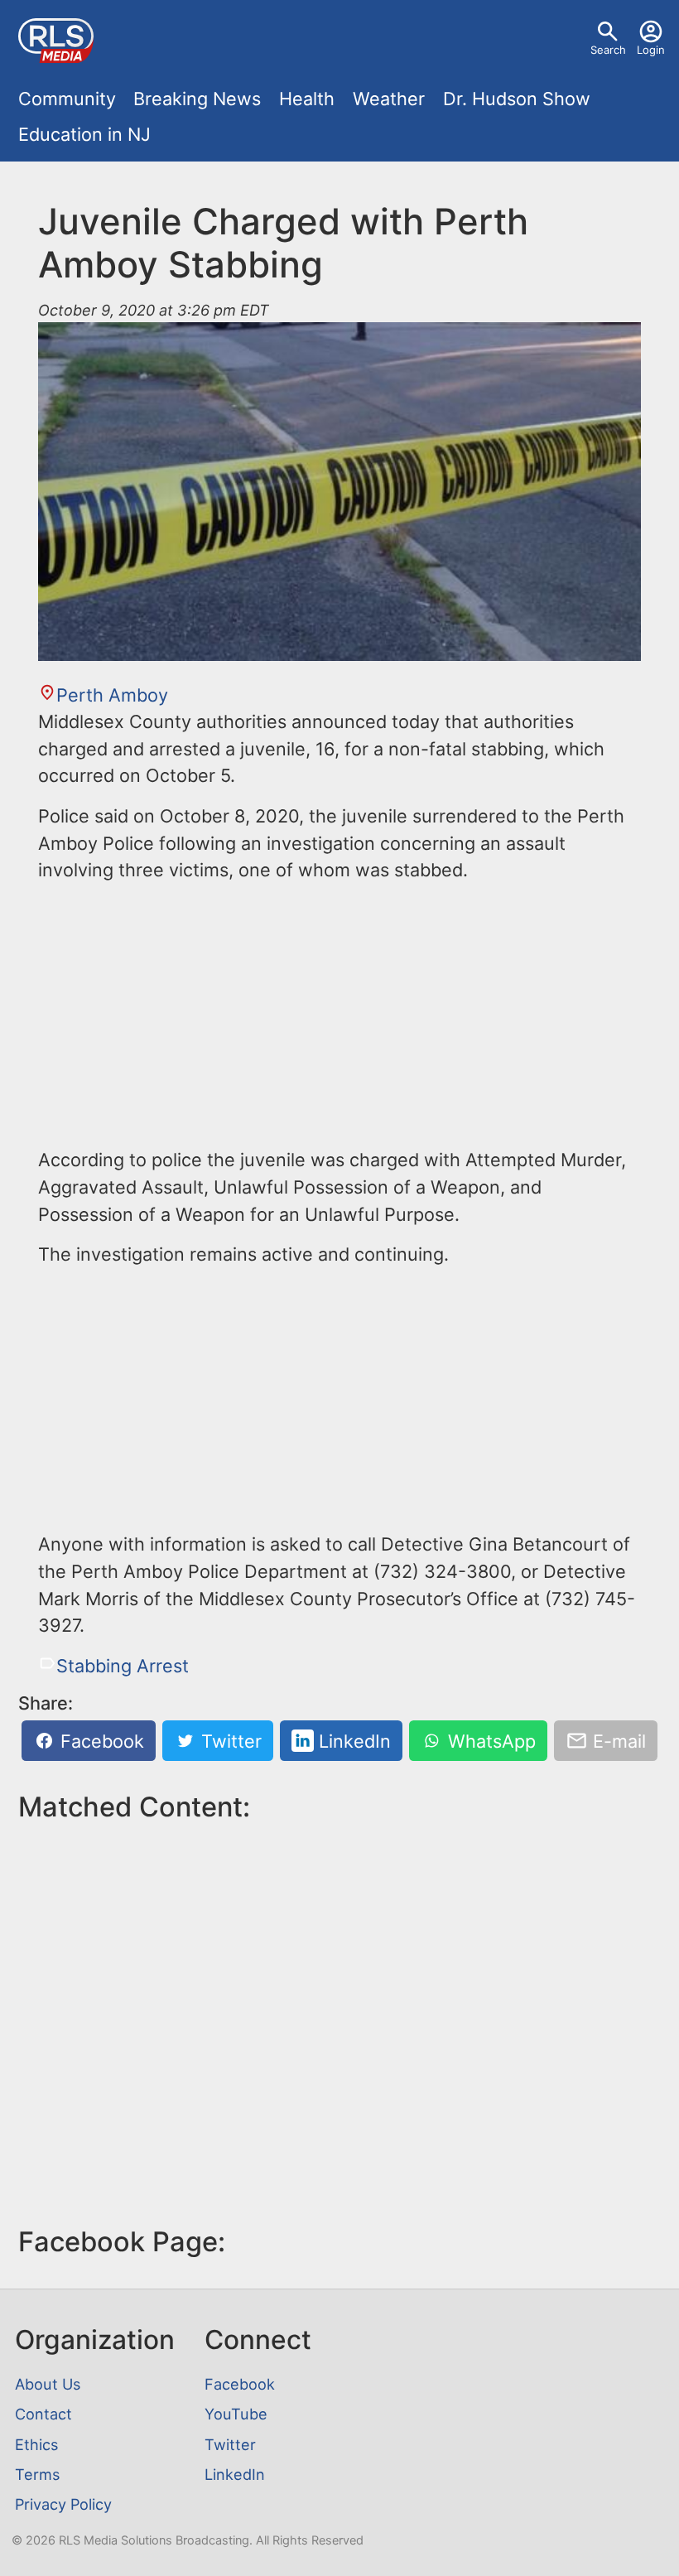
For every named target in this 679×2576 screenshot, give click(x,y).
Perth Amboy (112, 695)
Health (307, 99)
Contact (43, 2414)
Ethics (36, 2444)
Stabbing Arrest (123, 1666)
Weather (389, 99)
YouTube (236, 2414)
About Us (48, 2384)
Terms (37, 2474)
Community (67, 99)
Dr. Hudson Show (517, 99)
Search (608, 50)
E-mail (617, 1741)
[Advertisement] (339, 1013)
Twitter (229, 1741)
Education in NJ (84, 134)
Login (651, 50)
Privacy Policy (63, 2504)
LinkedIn (352, 1741)
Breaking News (197, 99)
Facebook (100, 1741)
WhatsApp (489, 1741)
